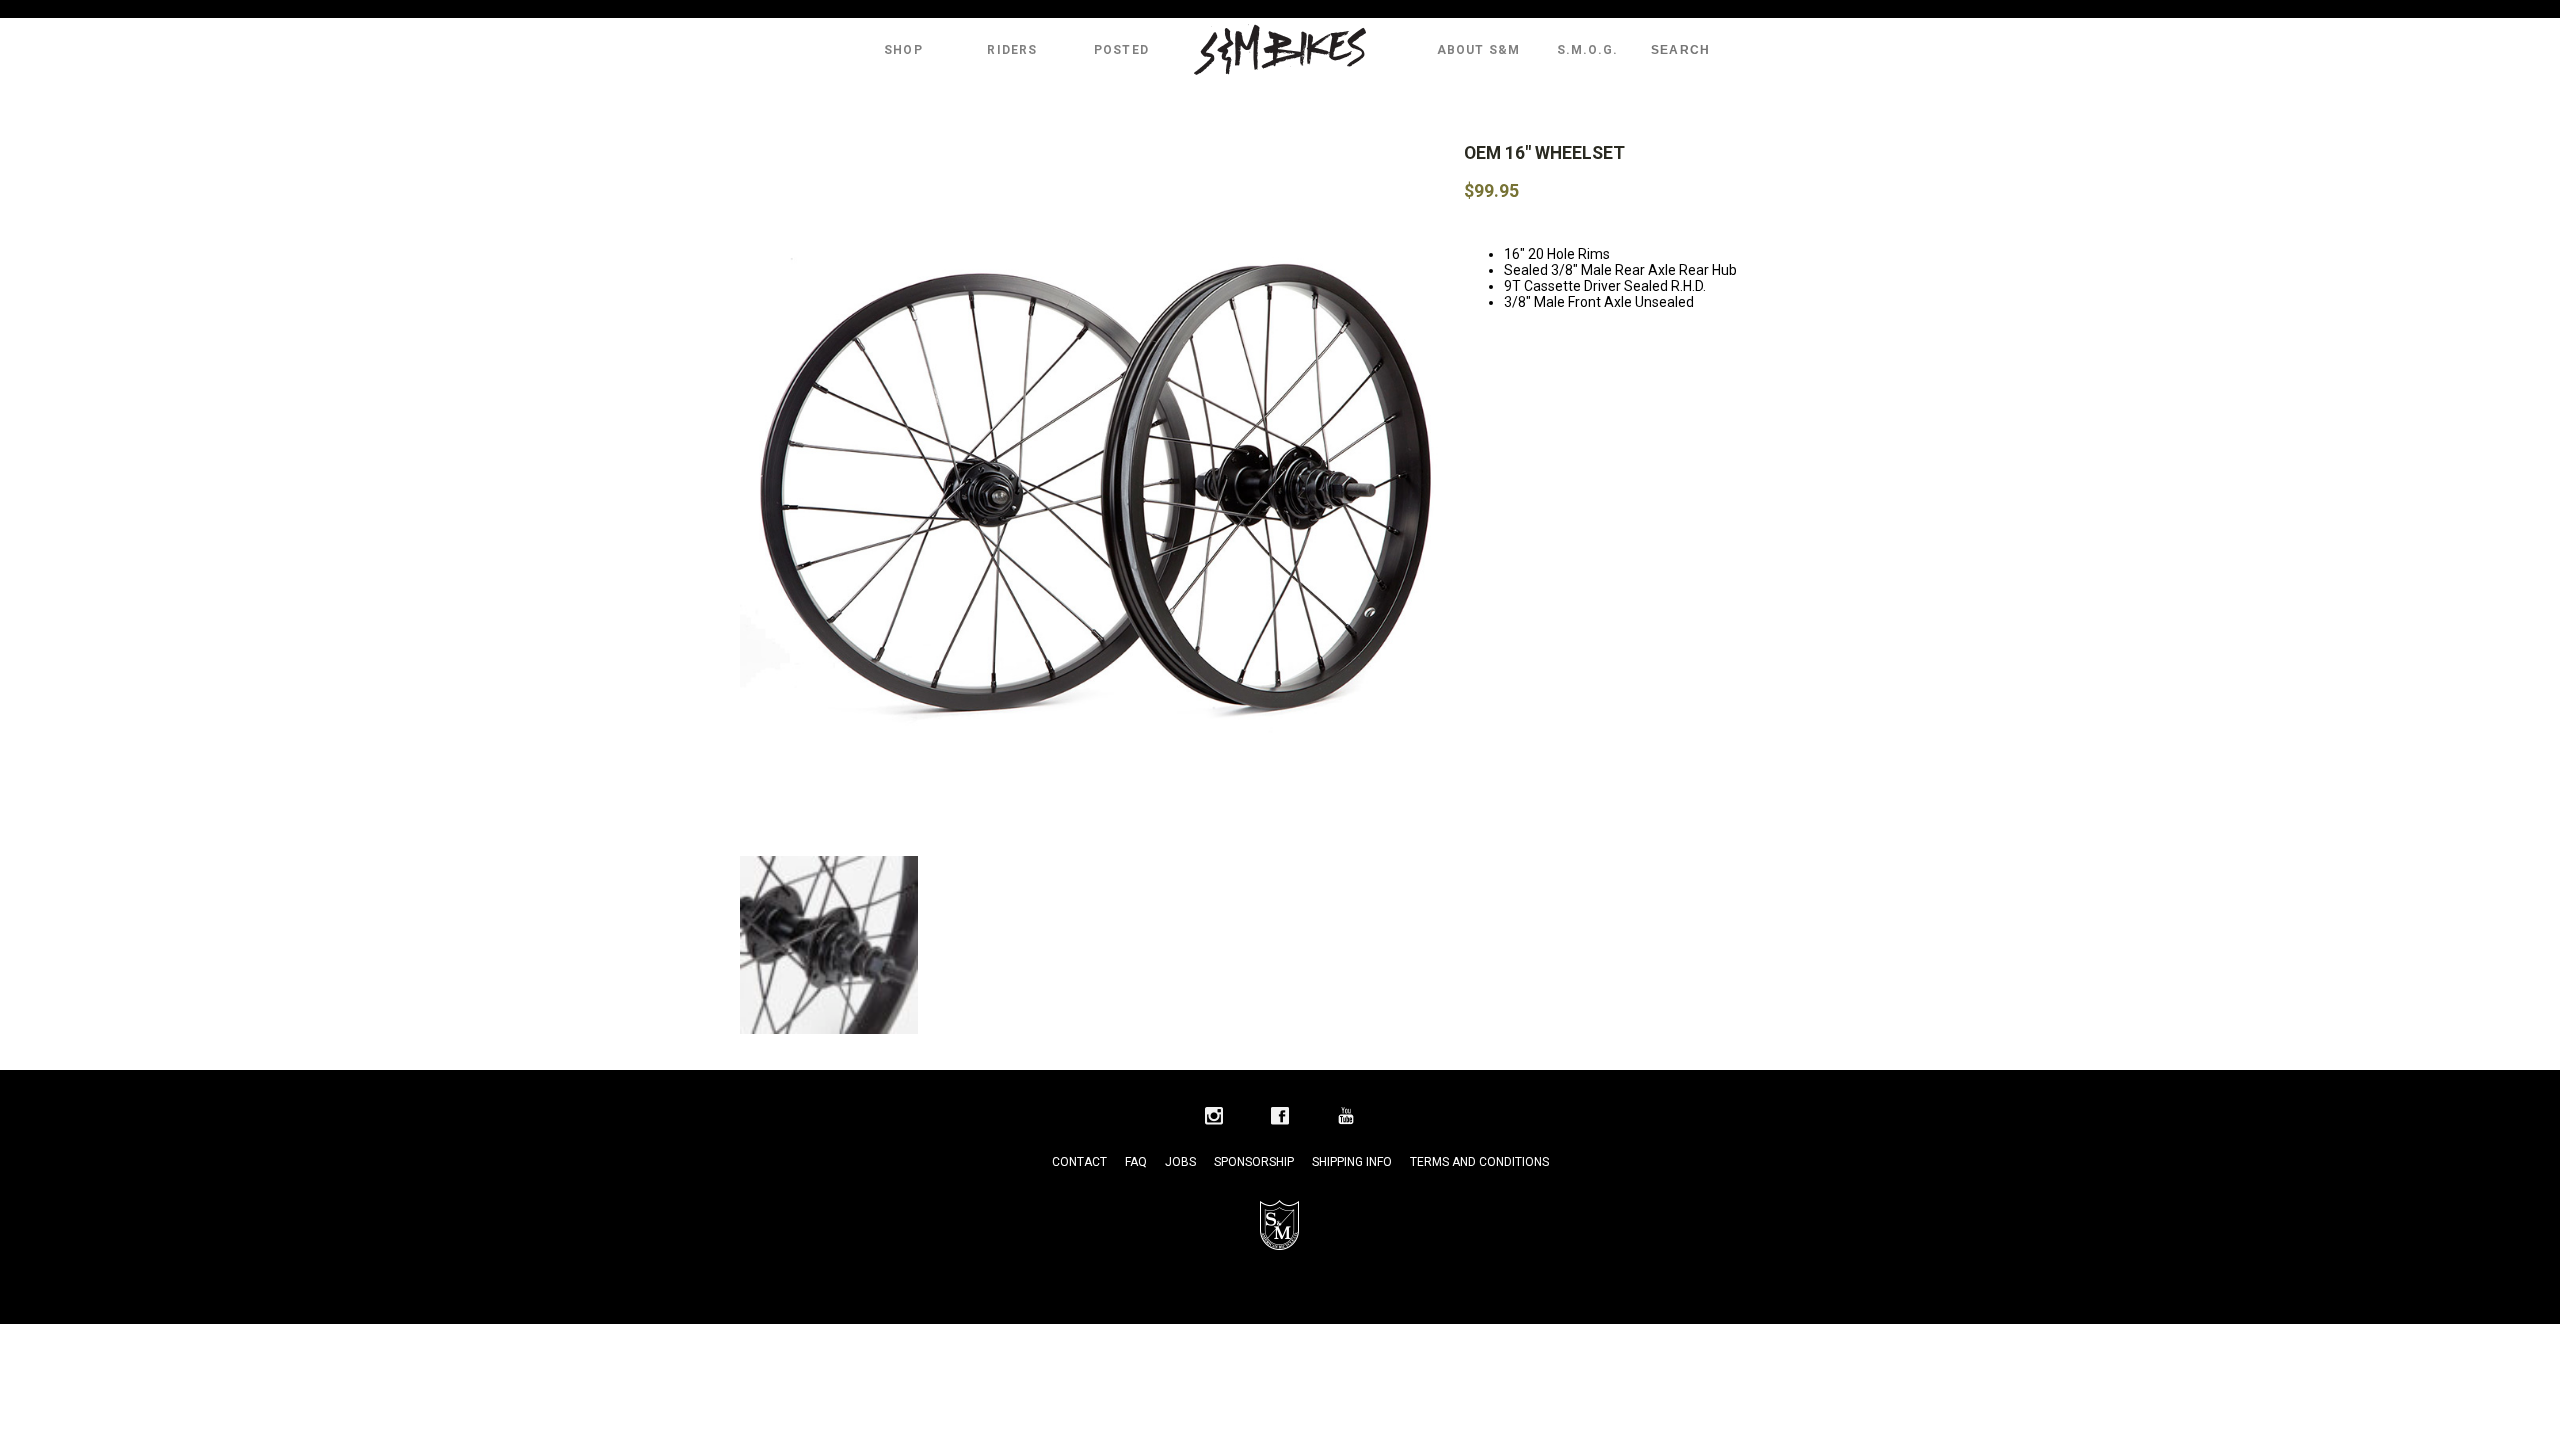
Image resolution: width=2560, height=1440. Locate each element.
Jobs (1180, 1162)
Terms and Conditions (1479, 1162)
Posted (1121, 50)
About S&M (1479, 50)
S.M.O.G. (1588, 50)
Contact (1079, 1162)
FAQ (1136, 1162)
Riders (1012, 50)
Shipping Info (1352, 1162)
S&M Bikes (1280, 50)
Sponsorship (1254, 1162)
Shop (903, 50)
